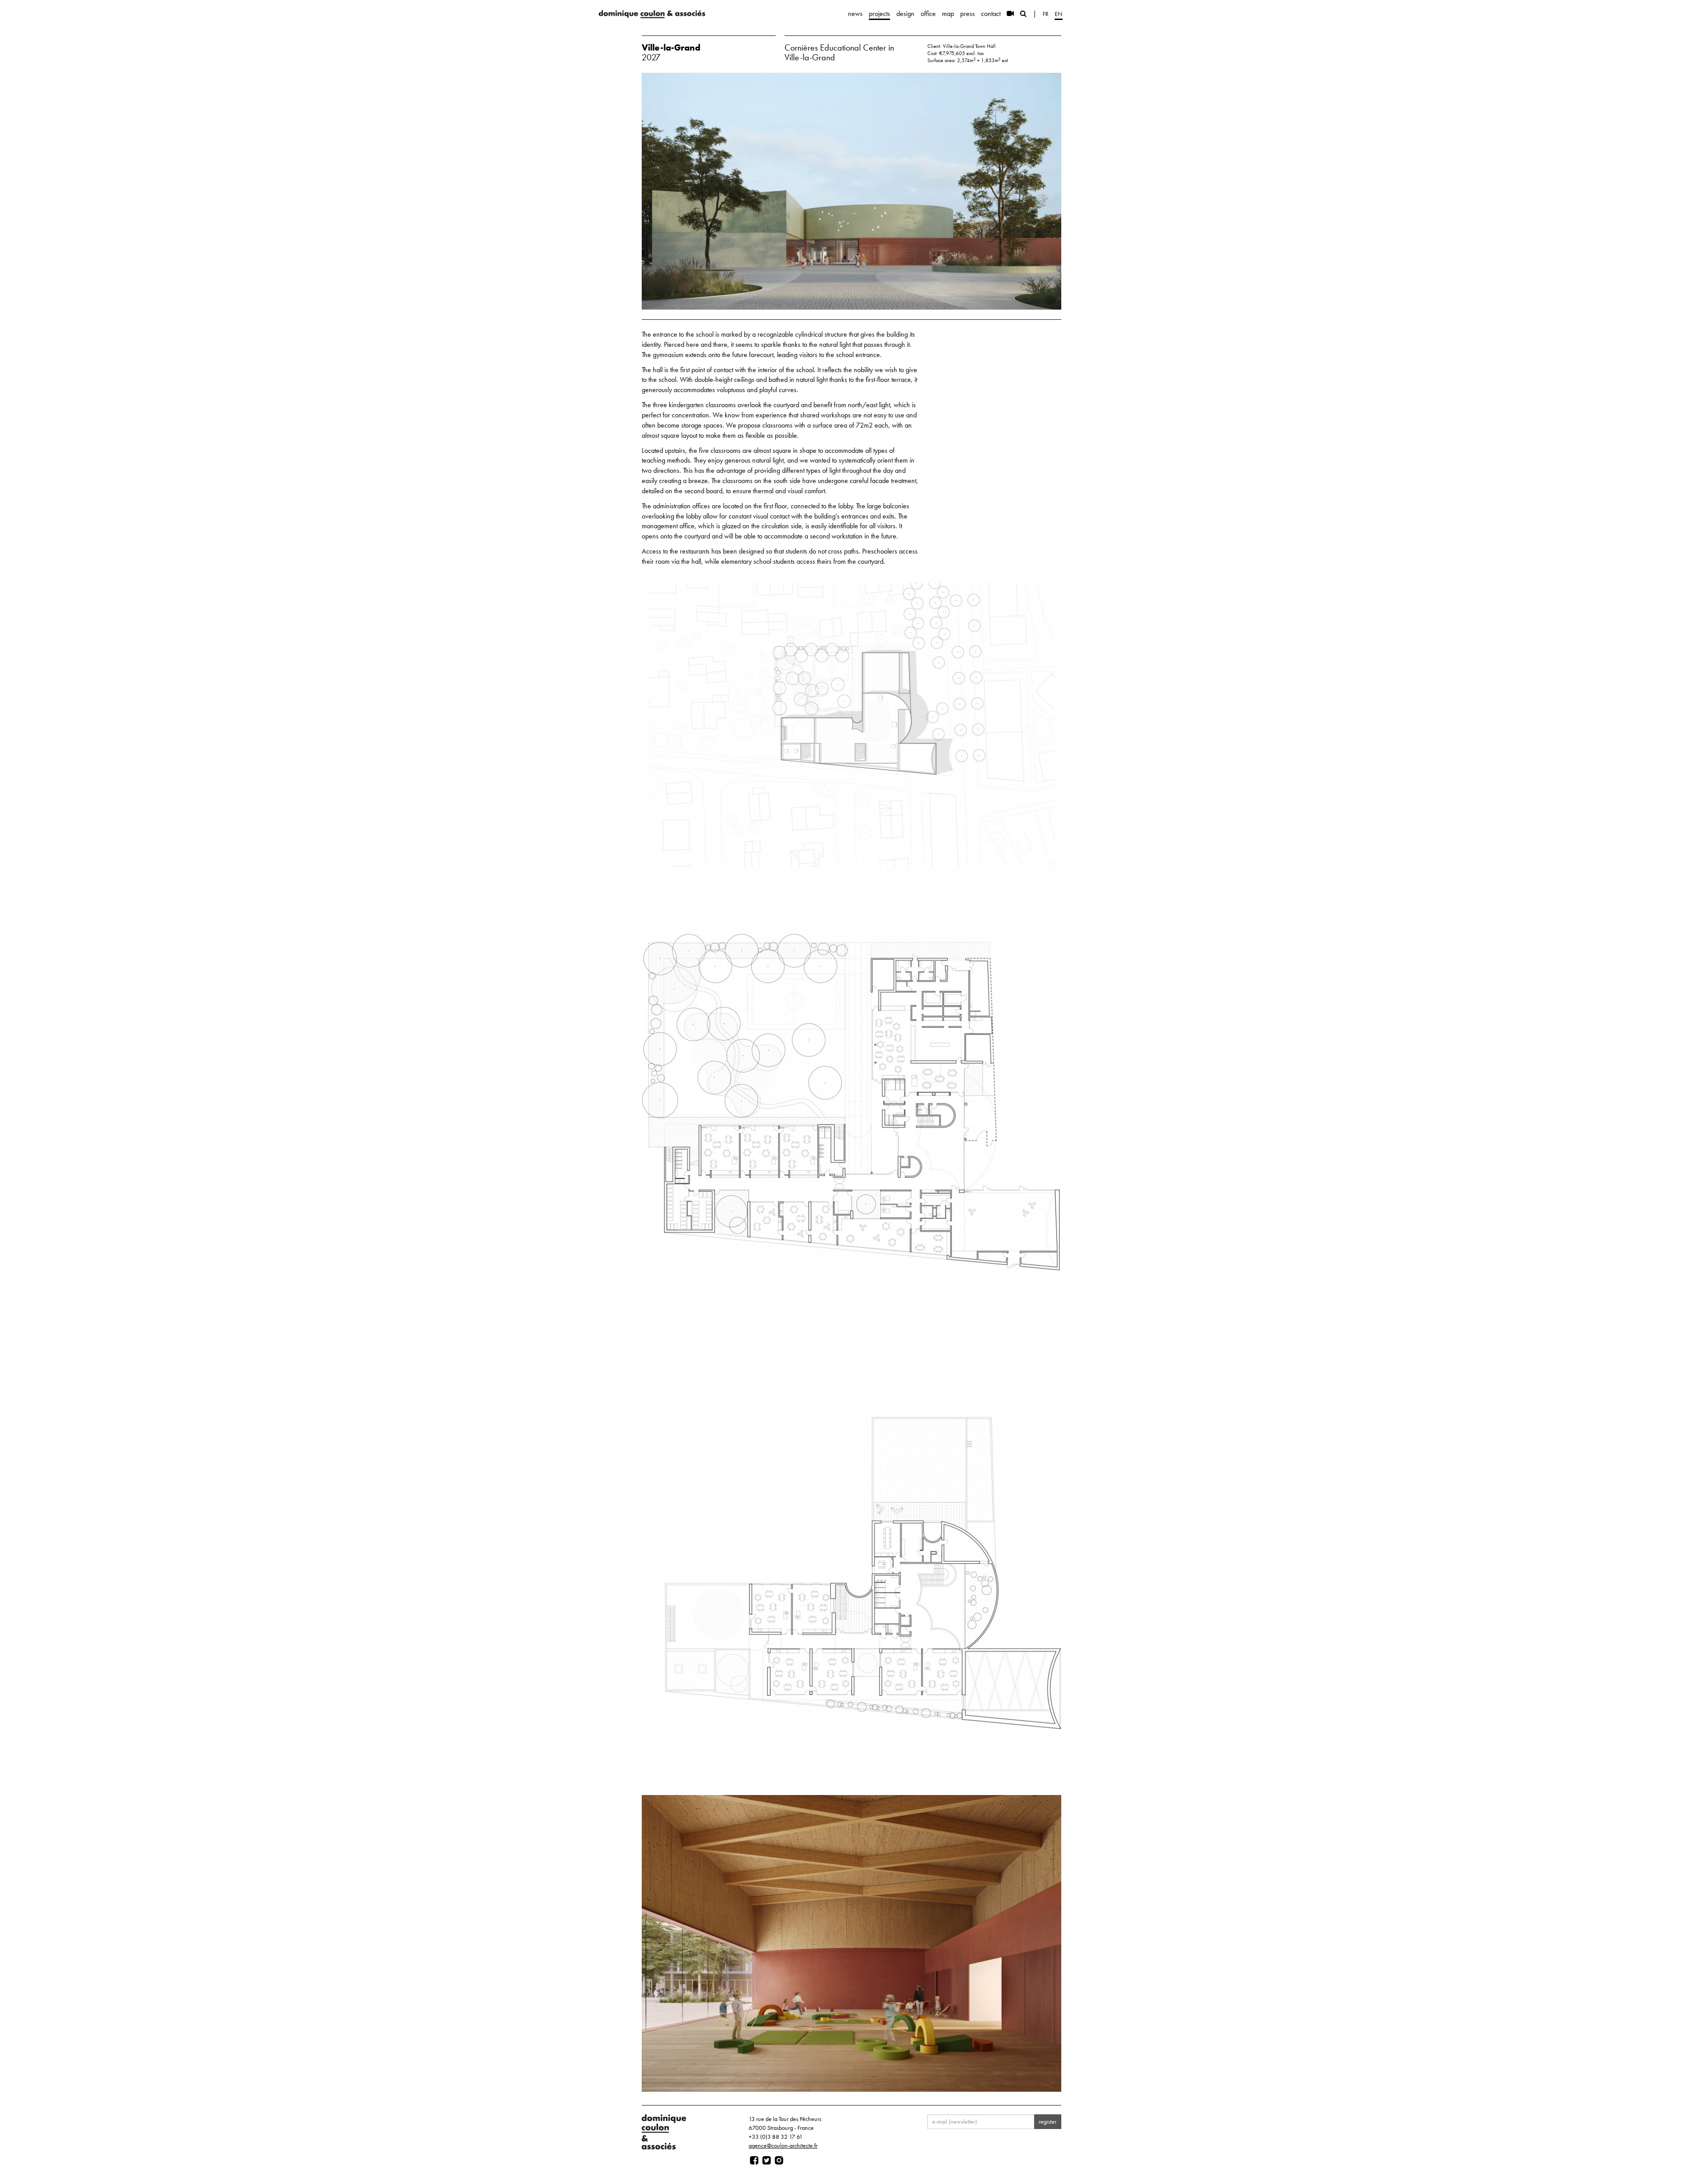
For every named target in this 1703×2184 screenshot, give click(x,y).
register (1048, 2121)
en (1059, 14)
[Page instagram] (779, 2160)
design (905, 14)
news (855, 14)
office (928, 14)
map (948, 14)
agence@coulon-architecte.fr (783, 2145)
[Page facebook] (754, 2160)
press (967, 14)
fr (1046, 14)
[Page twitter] (767, 2160)
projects (879, 14)
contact (991, 14)
